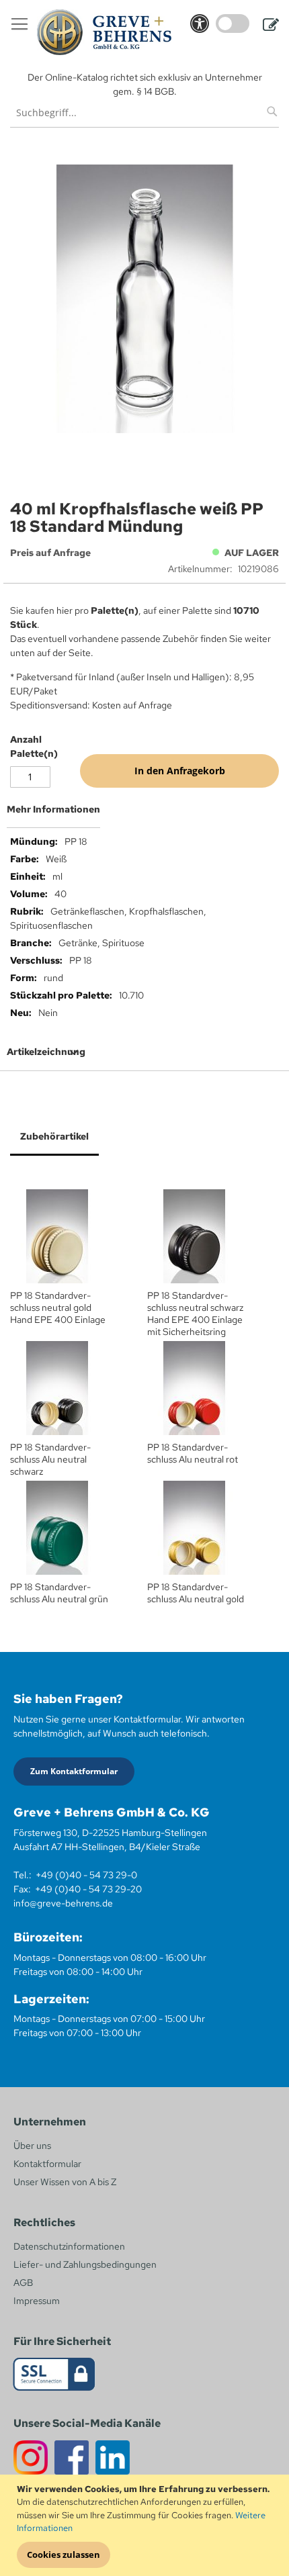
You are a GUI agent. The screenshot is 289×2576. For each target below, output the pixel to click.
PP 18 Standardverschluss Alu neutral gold (196, 1593)
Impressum (37, 2301)
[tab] (144, 815)
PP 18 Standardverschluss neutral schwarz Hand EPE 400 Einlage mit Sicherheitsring (195, 1314)
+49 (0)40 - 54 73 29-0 (86, 1875)
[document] (146, 2526)
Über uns (32, 2146)
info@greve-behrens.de (63, 1903)
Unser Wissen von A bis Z (65, 2182)
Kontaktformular (47, 2164)
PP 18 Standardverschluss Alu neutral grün (59, 1593)
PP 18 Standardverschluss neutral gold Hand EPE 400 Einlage (58, 1307)
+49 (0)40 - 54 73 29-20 (88, 1889)
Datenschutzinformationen (69, 2246)
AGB (23, 2283)
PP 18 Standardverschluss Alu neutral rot (193, 1453)
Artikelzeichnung (46, 1052)
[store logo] (104, 32)
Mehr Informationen (53, 809)
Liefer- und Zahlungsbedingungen (85, 2264)
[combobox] (144, 112)
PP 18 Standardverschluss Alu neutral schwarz (50, 1459)
